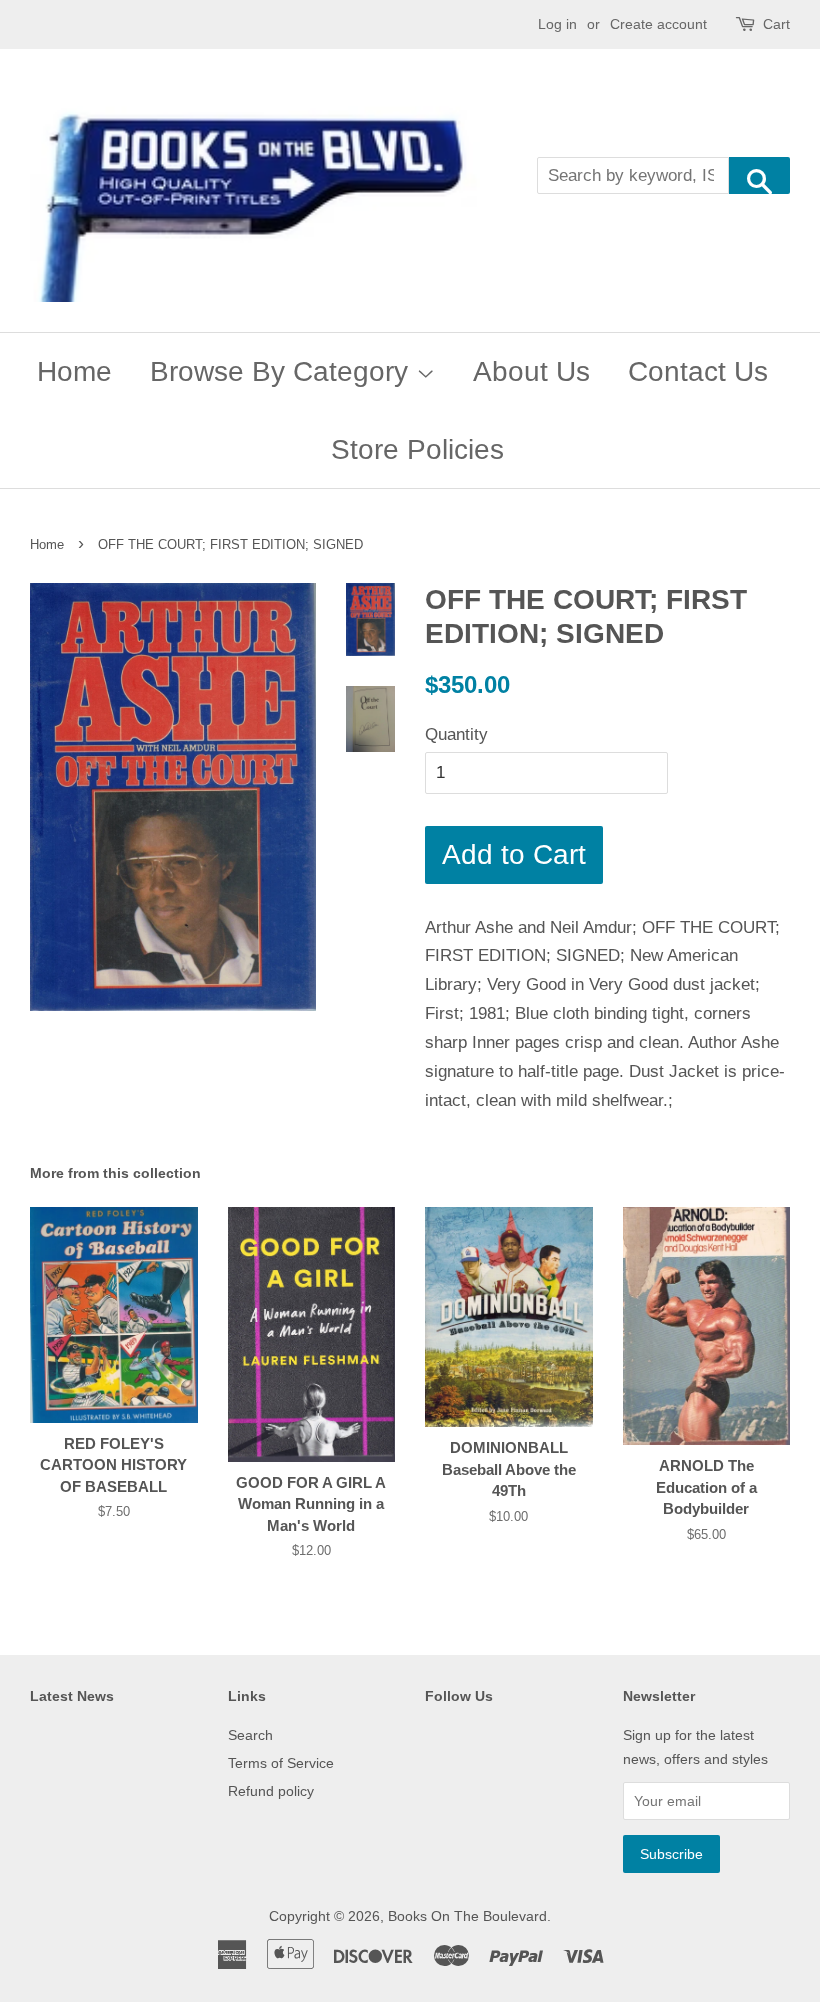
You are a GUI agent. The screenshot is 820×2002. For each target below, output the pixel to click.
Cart (776, 24)
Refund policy (271, 1791)
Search (250, 1735)
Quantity (456, 734)
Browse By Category (283, 371)
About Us (531, 371)
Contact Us (698, 371)
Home (74, 371)
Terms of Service (281, 1763)
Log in (557, 24)
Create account (658, 24)
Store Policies (417, 449)
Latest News (72, 1696)
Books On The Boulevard (467, 1916)
